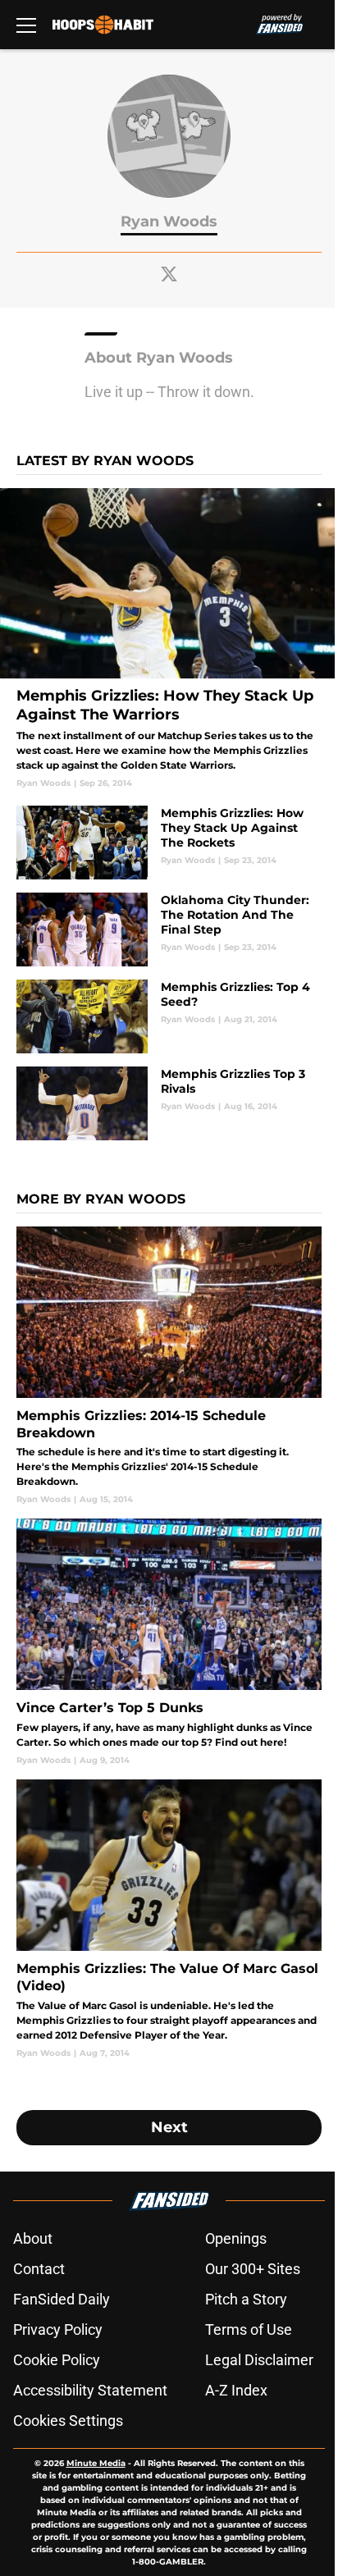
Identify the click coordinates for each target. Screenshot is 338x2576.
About (33, 2238)
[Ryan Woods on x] (169, 274)
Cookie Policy (57, 2360)
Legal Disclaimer (259, 2360)
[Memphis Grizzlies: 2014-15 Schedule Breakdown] (169, 1366)
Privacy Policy (58, 2329)
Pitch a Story (246, 2299)
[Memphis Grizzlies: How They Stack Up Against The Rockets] (169, 843)
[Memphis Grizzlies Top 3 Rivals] (169, 1103)
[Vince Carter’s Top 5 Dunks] (169, 1642)
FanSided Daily (62, 2299)
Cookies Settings (68, 2421)
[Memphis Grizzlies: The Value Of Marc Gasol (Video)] (169, 1919)
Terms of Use (249, 2329)
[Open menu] (26, 25)
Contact (39, 2269)
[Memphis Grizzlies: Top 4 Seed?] (169, 1016)
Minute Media (96, 2463)
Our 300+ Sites (253, 2269)
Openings (236, 2238)
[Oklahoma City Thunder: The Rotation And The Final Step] (169, 929)
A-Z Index (236, 2390)
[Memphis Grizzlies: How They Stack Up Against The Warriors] (169, 638)
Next (169, 2127)
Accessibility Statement (90, 2390)
